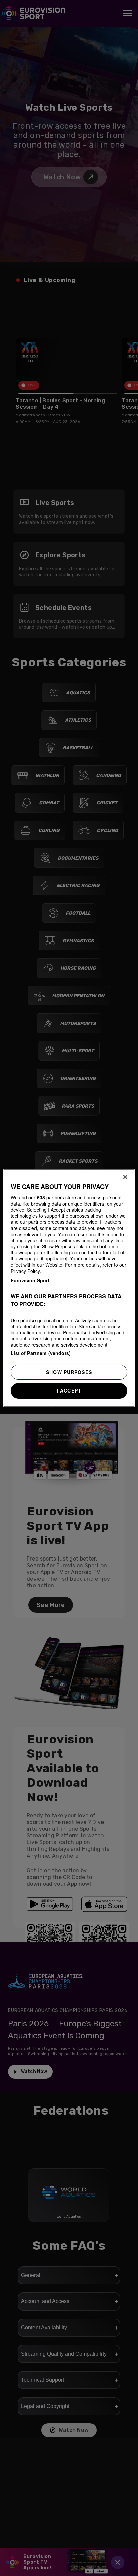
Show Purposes (69, 1372)
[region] (69, 1288)
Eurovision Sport (30, 1280)
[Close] (125, 1177)
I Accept (69, 1390)
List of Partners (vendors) (41, 1353)
